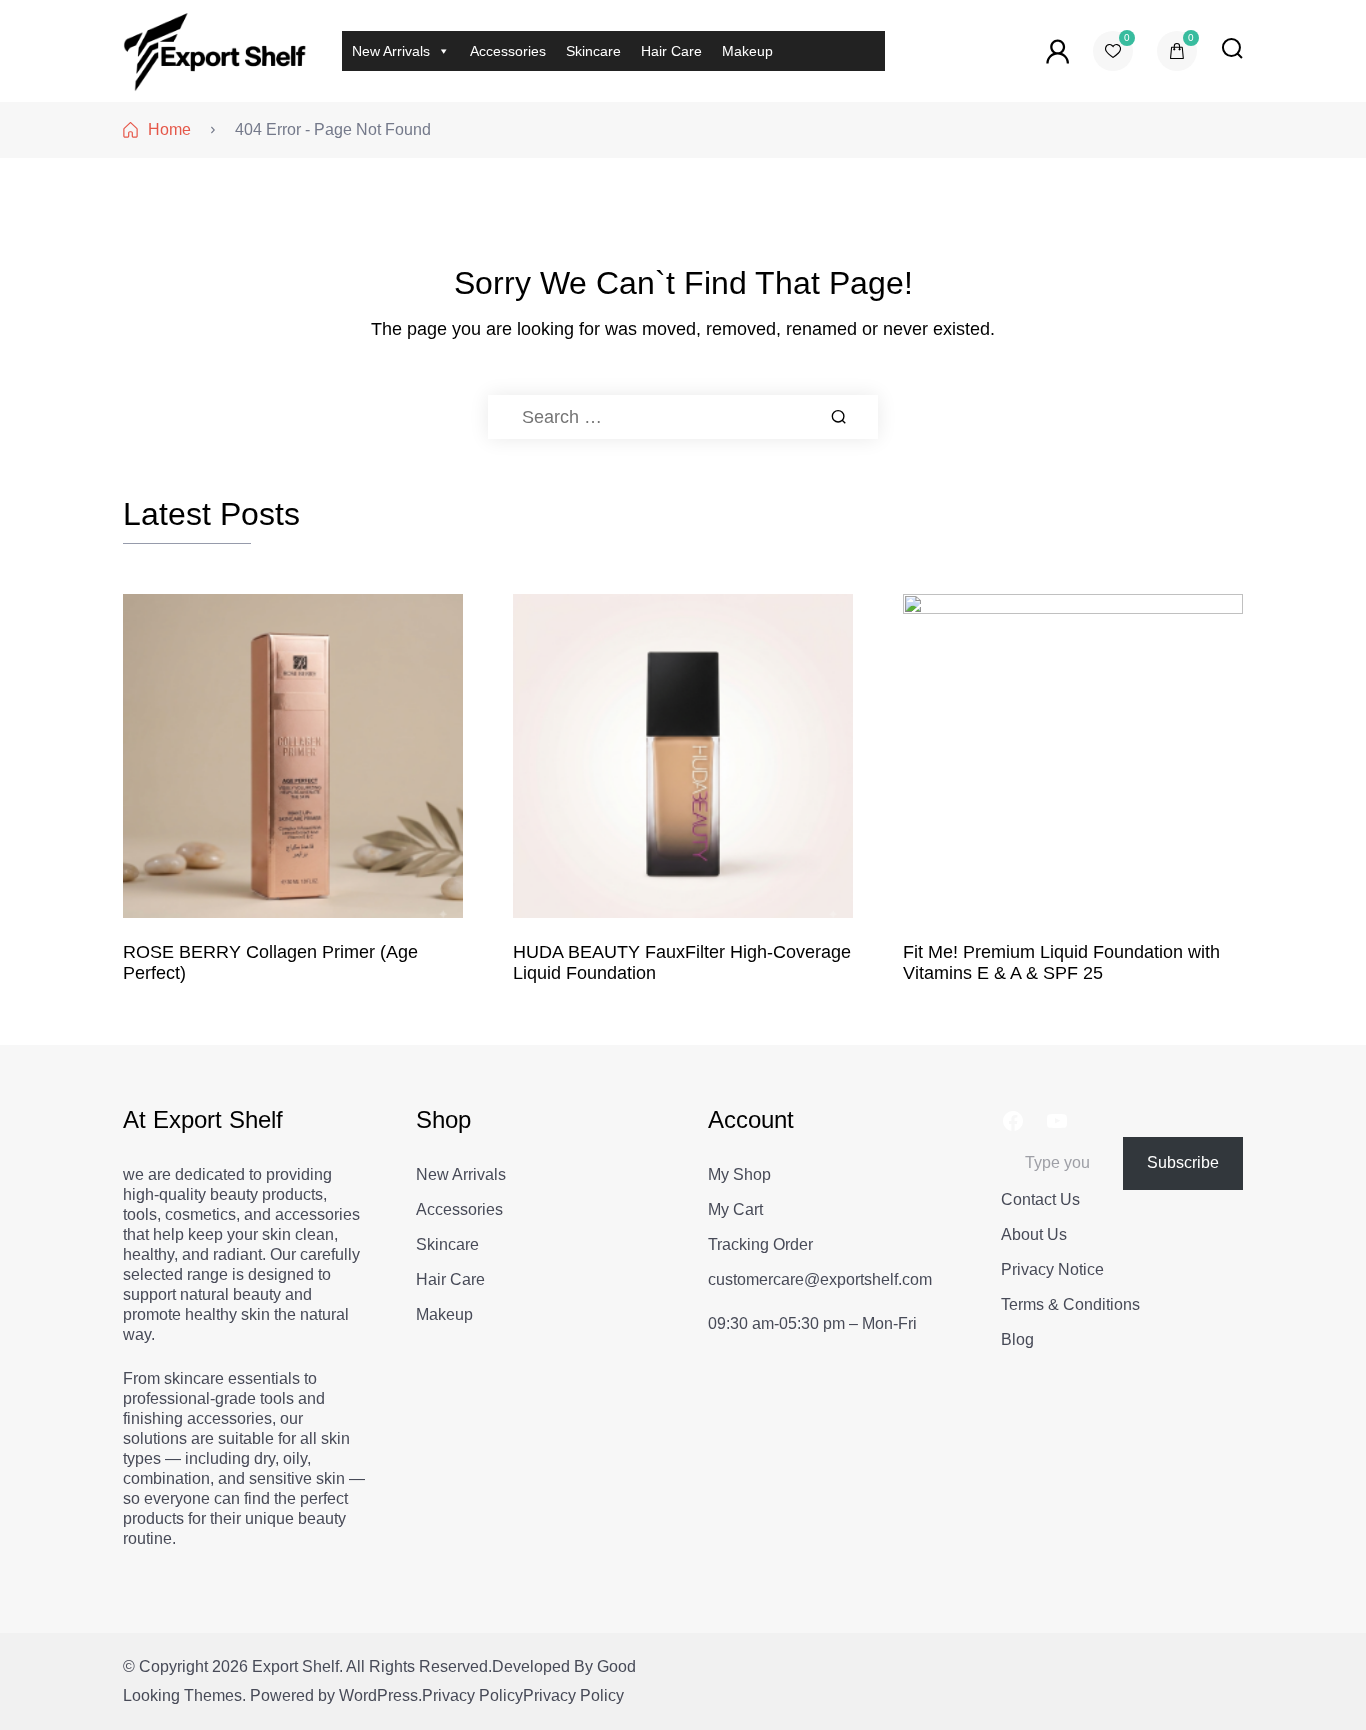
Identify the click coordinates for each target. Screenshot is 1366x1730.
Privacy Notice (1052, 1269)
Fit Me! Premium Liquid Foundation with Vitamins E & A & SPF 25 (1061, 963)
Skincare (593, 51)
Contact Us (1040, 1199)
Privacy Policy (472, 1695)
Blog (1017, 1339)
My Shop (739, 1174)
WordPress (378, 1695)
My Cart (735, 1209)
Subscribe (1183, 1162)
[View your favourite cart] (1113, 51)
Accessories (508, 51)
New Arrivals (391, 51)
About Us (1034, 1234)
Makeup (747, 51)
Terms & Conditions (1070, 1304)
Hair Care (671, 51)
